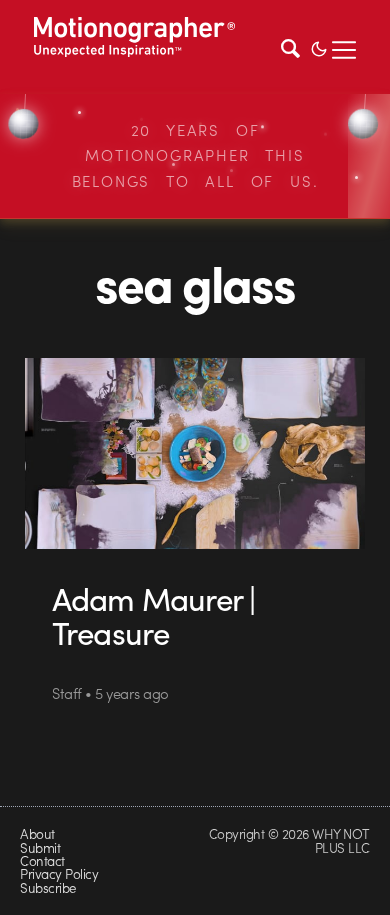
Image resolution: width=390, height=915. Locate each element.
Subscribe (47, 887)
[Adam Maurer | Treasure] (195, 454)
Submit (40, 847)
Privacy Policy (59, 873)
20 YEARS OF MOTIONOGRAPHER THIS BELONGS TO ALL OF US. (195, 155)
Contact (42, 860)
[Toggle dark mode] (319, 47)
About (37, 833)
